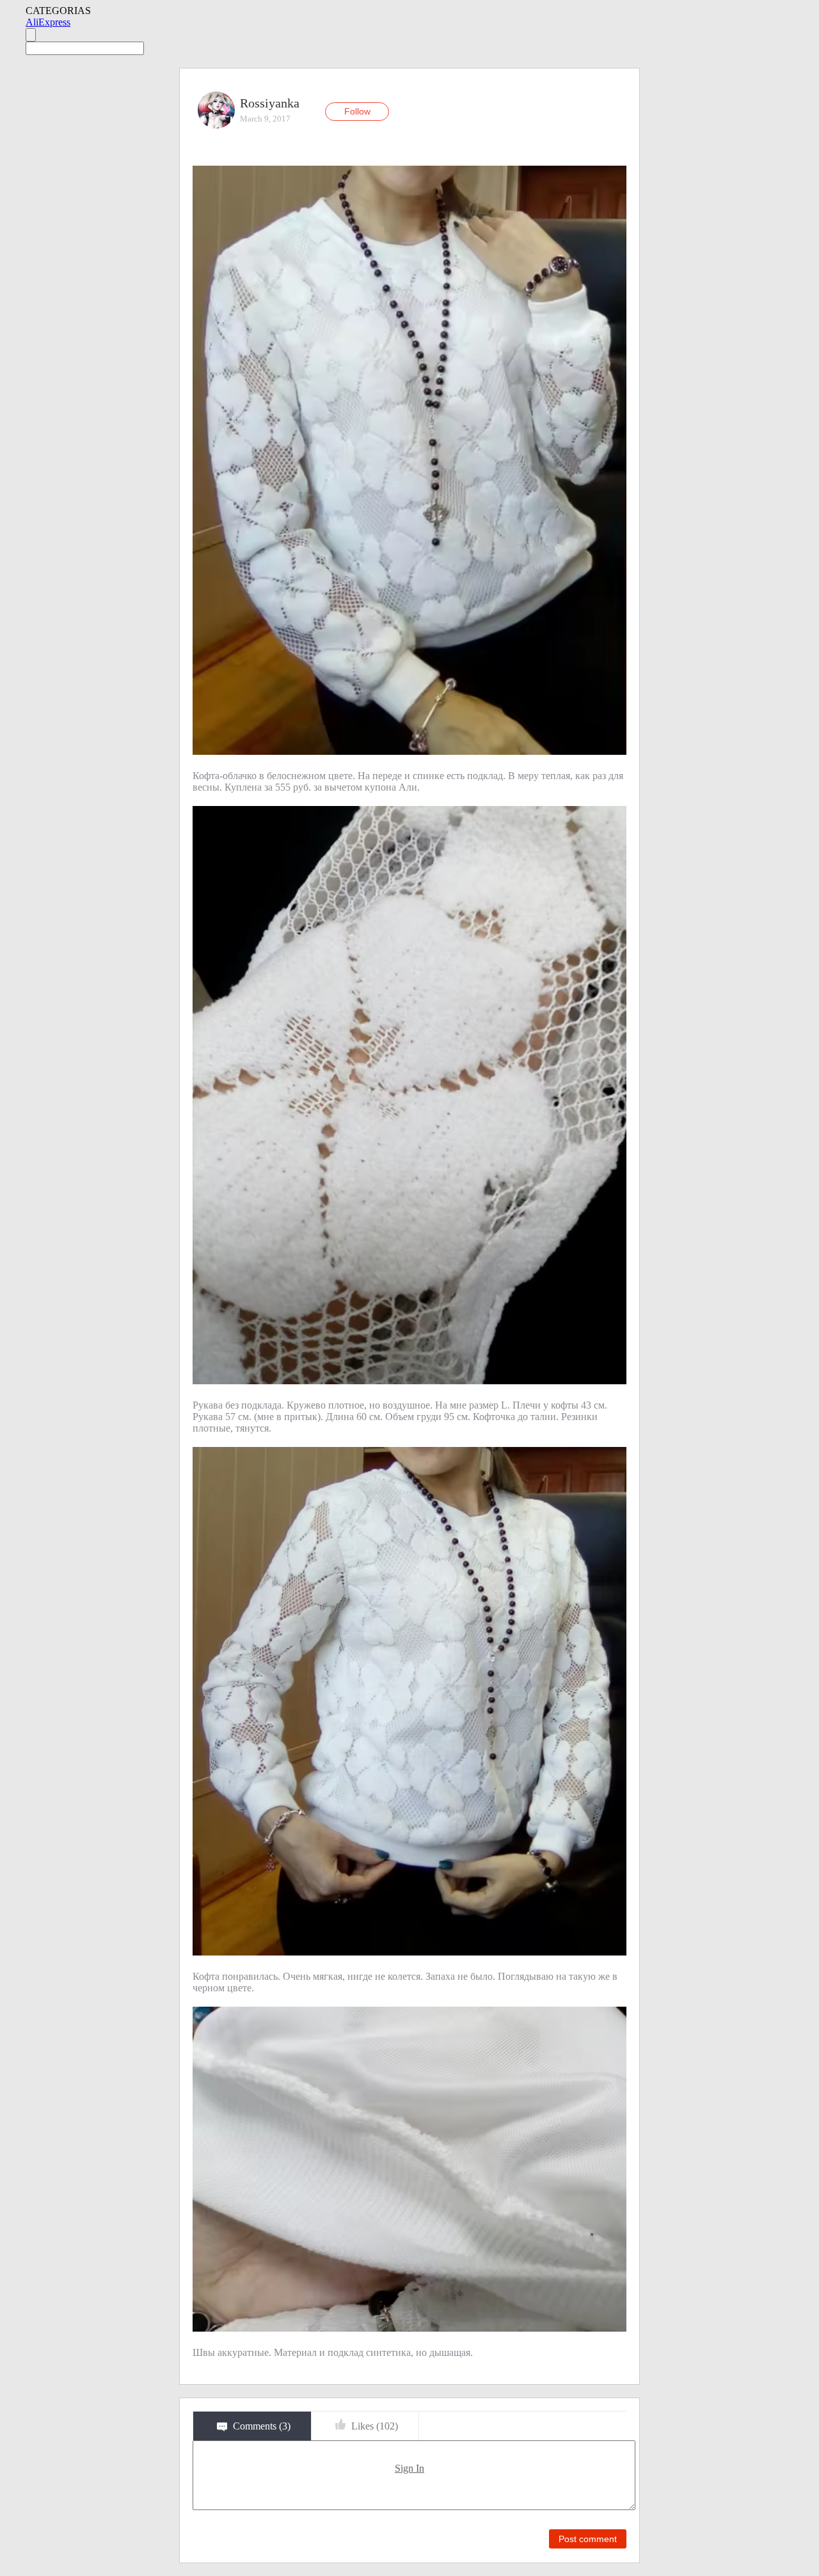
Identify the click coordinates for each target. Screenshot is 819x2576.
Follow (357, 111)
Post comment (588, 2539)
